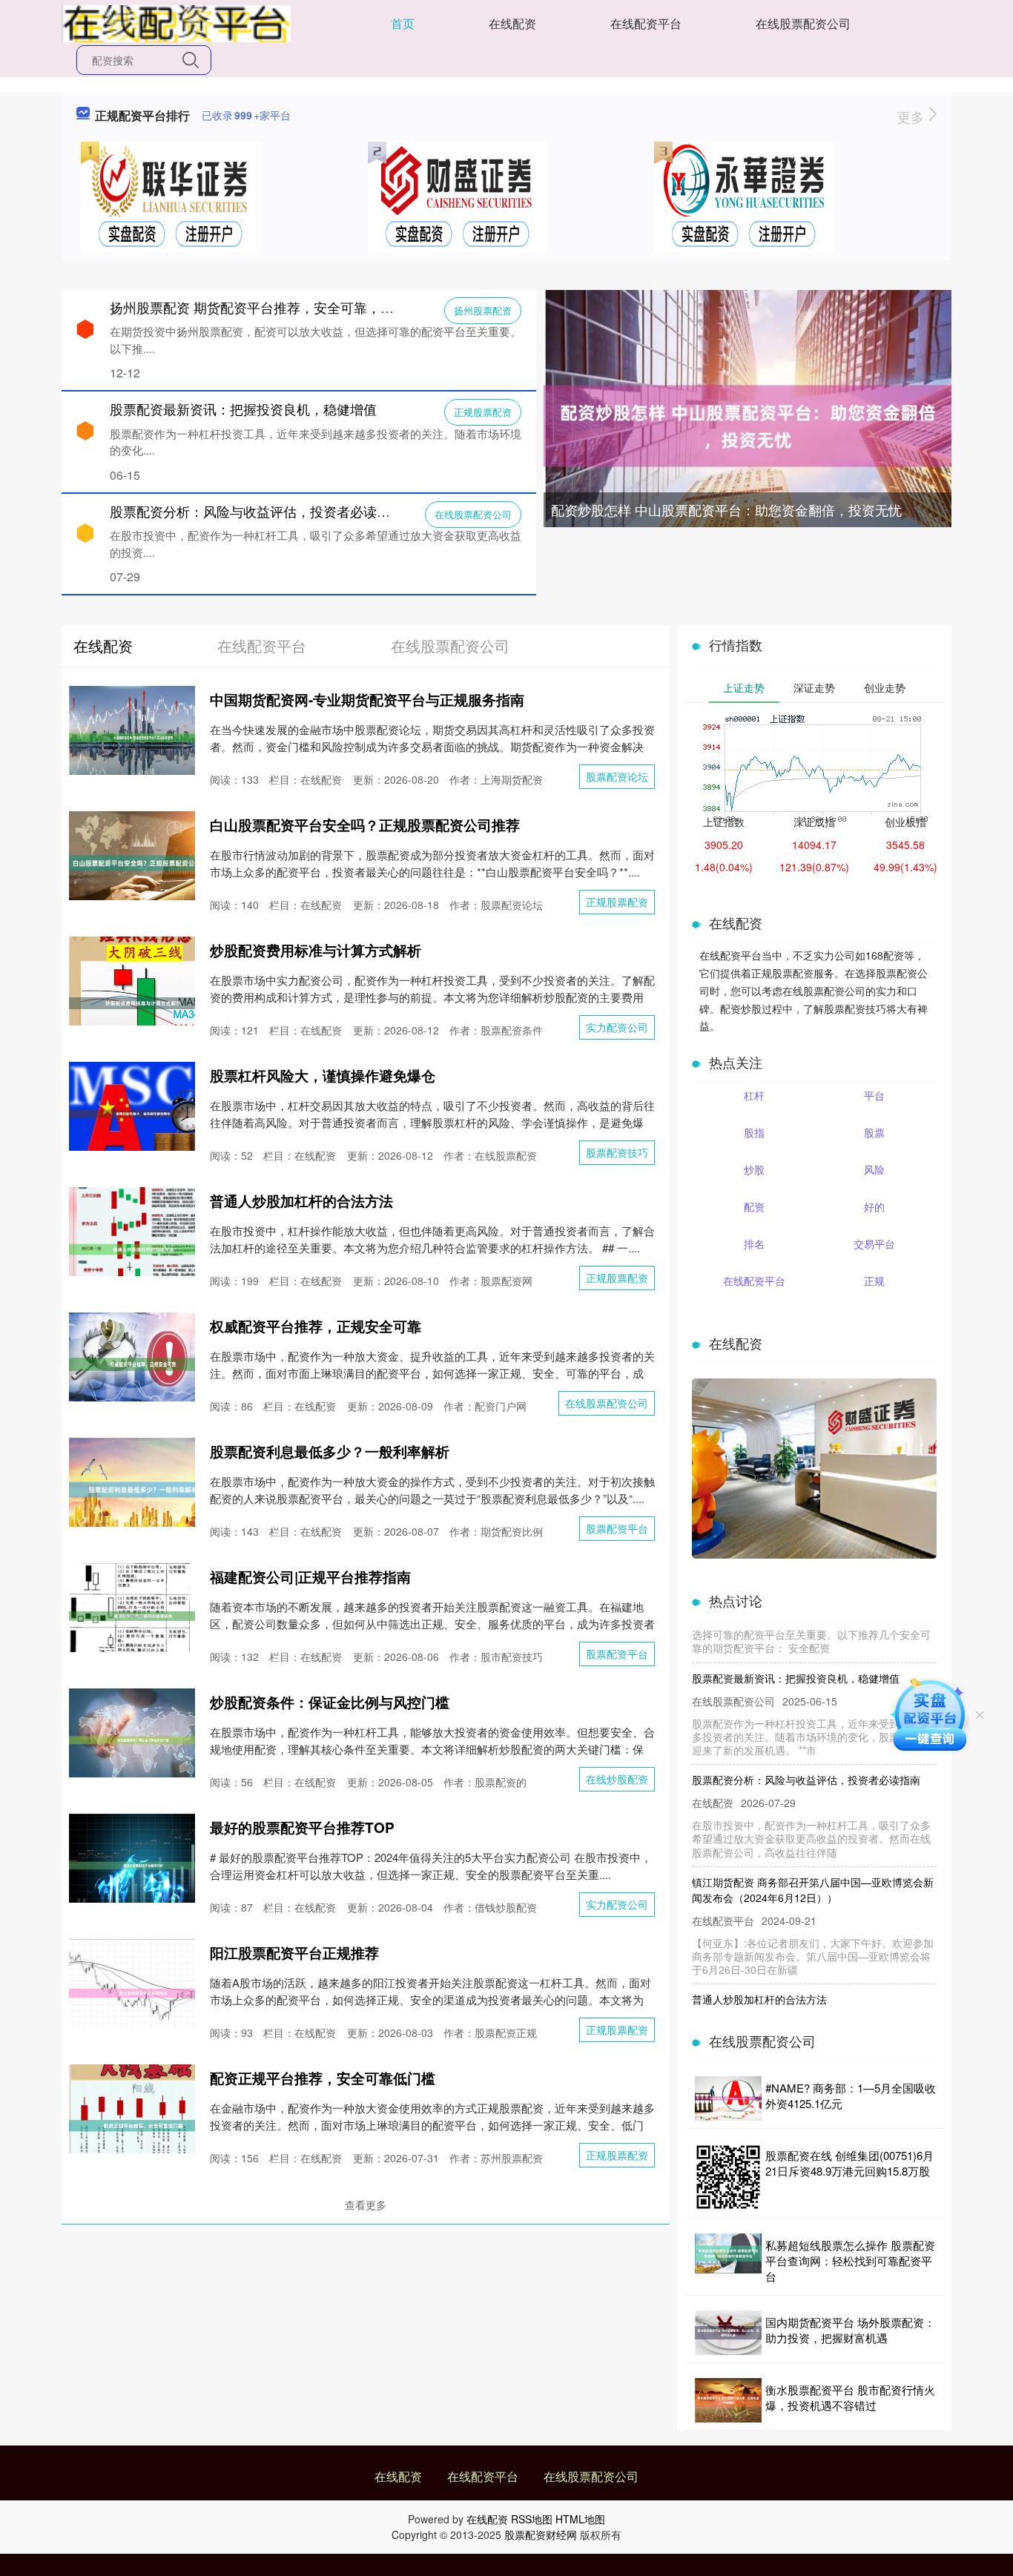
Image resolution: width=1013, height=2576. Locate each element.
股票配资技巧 (617, 1152)
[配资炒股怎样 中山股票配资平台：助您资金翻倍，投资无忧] (748, 424)
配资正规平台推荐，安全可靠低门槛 (323, 2078)
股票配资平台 (617, 1528)
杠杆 (754, 1095)
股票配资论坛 (617, 776)
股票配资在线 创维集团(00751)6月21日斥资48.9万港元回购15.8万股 (849, 2163)
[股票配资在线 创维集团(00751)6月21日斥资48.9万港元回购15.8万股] (728, 2177)
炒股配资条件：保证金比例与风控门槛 (330, 1702)
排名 (754, 1244)
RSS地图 (532, 2519)
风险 (874, 1169)
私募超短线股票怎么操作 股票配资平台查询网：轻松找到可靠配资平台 (850, 2260)
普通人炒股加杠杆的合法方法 (301, 1201)
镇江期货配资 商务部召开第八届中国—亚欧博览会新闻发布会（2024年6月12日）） (813, 1865)
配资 (754, 1206)
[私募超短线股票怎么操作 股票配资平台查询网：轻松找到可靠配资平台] (728, 2260)
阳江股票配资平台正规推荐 (294, 1953)
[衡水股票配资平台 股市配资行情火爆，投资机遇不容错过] (728, 2400)
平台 (874, 1095)
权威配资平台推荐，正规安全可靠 (316, 1326)
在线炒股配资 (617, 1779)
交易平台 (874, 1244)
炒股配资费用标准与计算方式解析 (316, 950)
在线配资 (512, 23)
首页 (403, 23)
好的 (874, 1206)
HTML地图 (580, 2519)
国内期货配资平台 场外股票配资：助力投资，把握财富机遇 (850, 2330)
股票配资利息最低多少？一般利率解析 (330, 1452)
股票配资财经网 (541, 2534)
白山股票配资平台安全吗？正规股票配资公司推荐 (365, 825)
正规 (874, 1281)
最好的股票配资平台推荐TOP (302, 1827)
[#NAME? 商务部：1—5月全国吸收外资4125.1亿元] (728, 2098)
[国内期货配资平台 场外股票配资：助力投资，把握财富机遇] (728, 2333)
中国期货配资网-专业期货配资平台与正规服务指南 (367, 700)
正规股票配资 (483, 412)
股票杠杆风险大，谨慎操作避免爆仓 (323, 1076)
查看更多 (366, 2205)
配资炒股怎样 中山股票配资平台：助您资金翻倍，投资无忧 (726, 509)
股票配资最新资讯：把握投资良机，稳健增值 (243, 409)
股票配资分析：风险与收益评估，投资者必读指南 (257, 511)
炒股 (754, 1169)
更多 (913, 116)
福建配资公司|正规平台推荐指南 (310, 1577)
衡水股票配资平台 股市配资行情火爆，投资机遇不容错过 (850, 2397)
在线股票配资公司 (803, 23)
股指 (754, 1132)
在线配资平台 (646, 23)
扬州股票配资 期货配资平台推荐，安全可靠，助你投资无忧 (285, 307)
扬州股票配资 (483, 310)
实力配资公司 (617, 1027)
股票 (874, 1132)
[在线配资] (176, 22)
